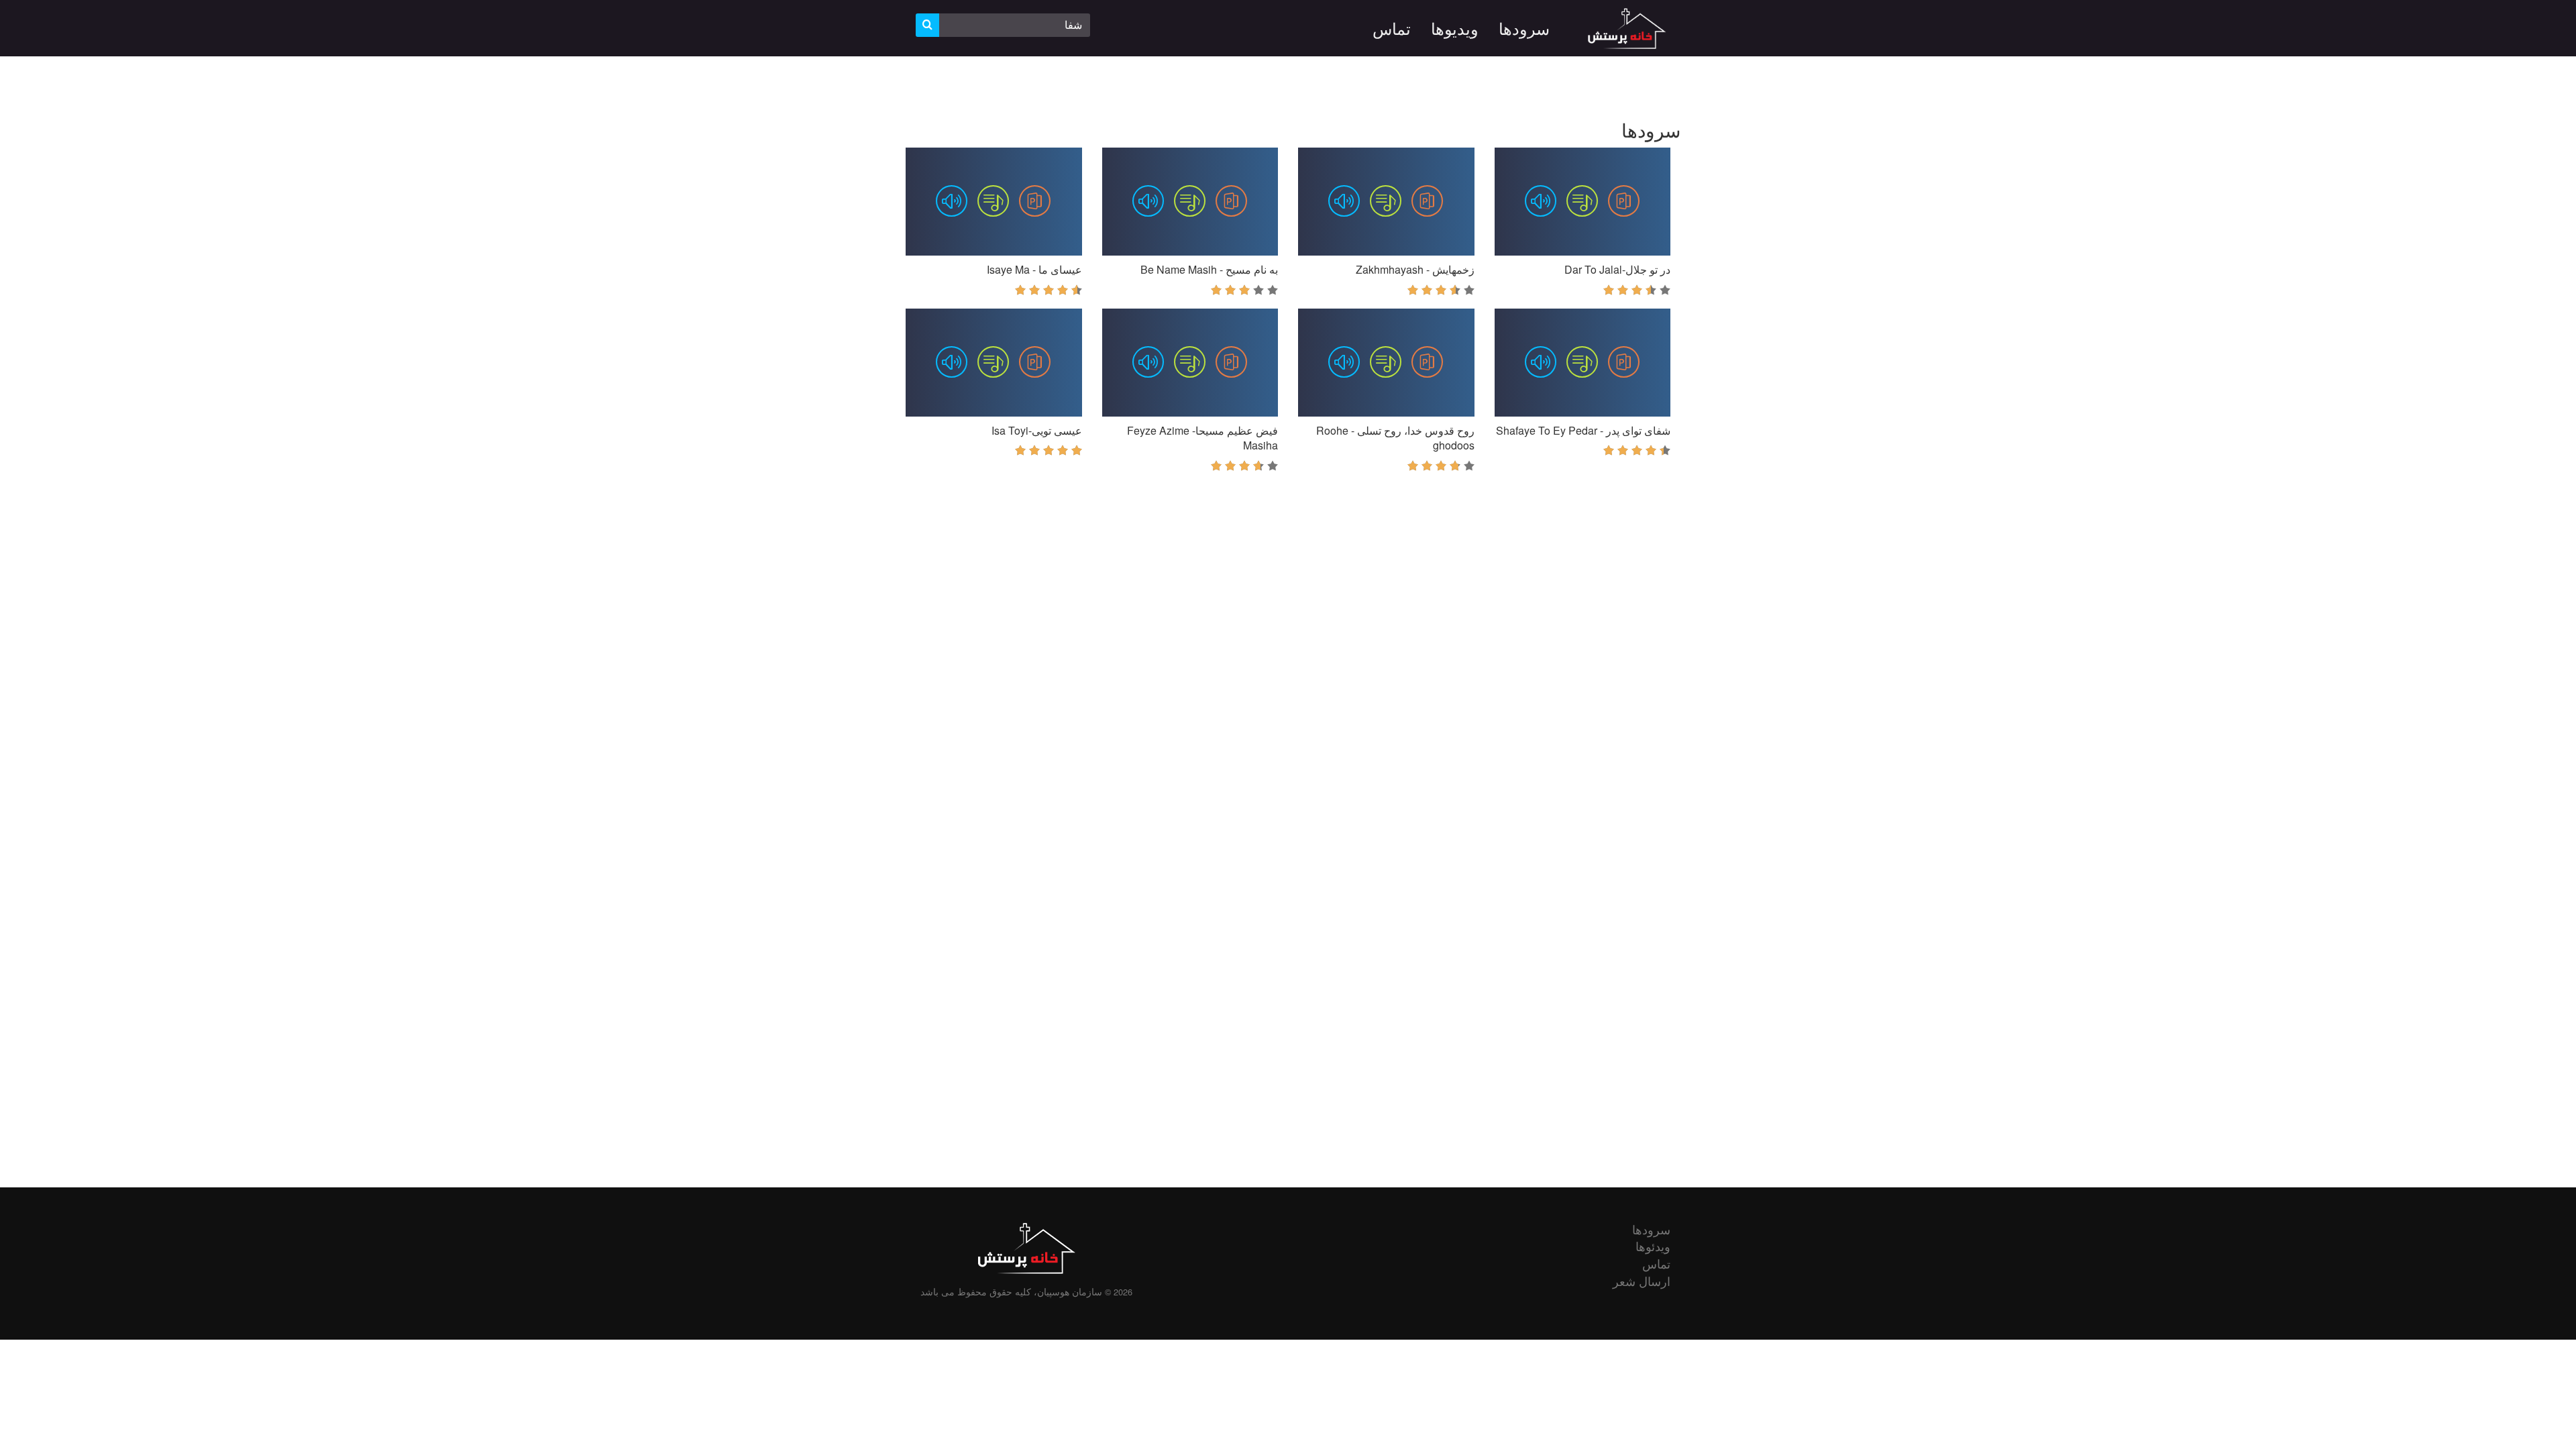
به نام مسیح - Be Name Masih (1209, 269)
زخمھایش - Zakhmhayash (1415, 269)
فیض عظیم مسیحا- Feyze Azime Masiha (1202, 438)
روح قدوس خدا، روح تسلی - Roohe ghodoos (1395, 438)
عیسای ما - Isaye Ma (1034, 269)
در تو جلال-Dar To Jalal (1617, 269)
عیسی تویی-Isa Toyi (1037, 430)
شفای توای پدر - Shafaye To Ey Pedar (1583, 430)
